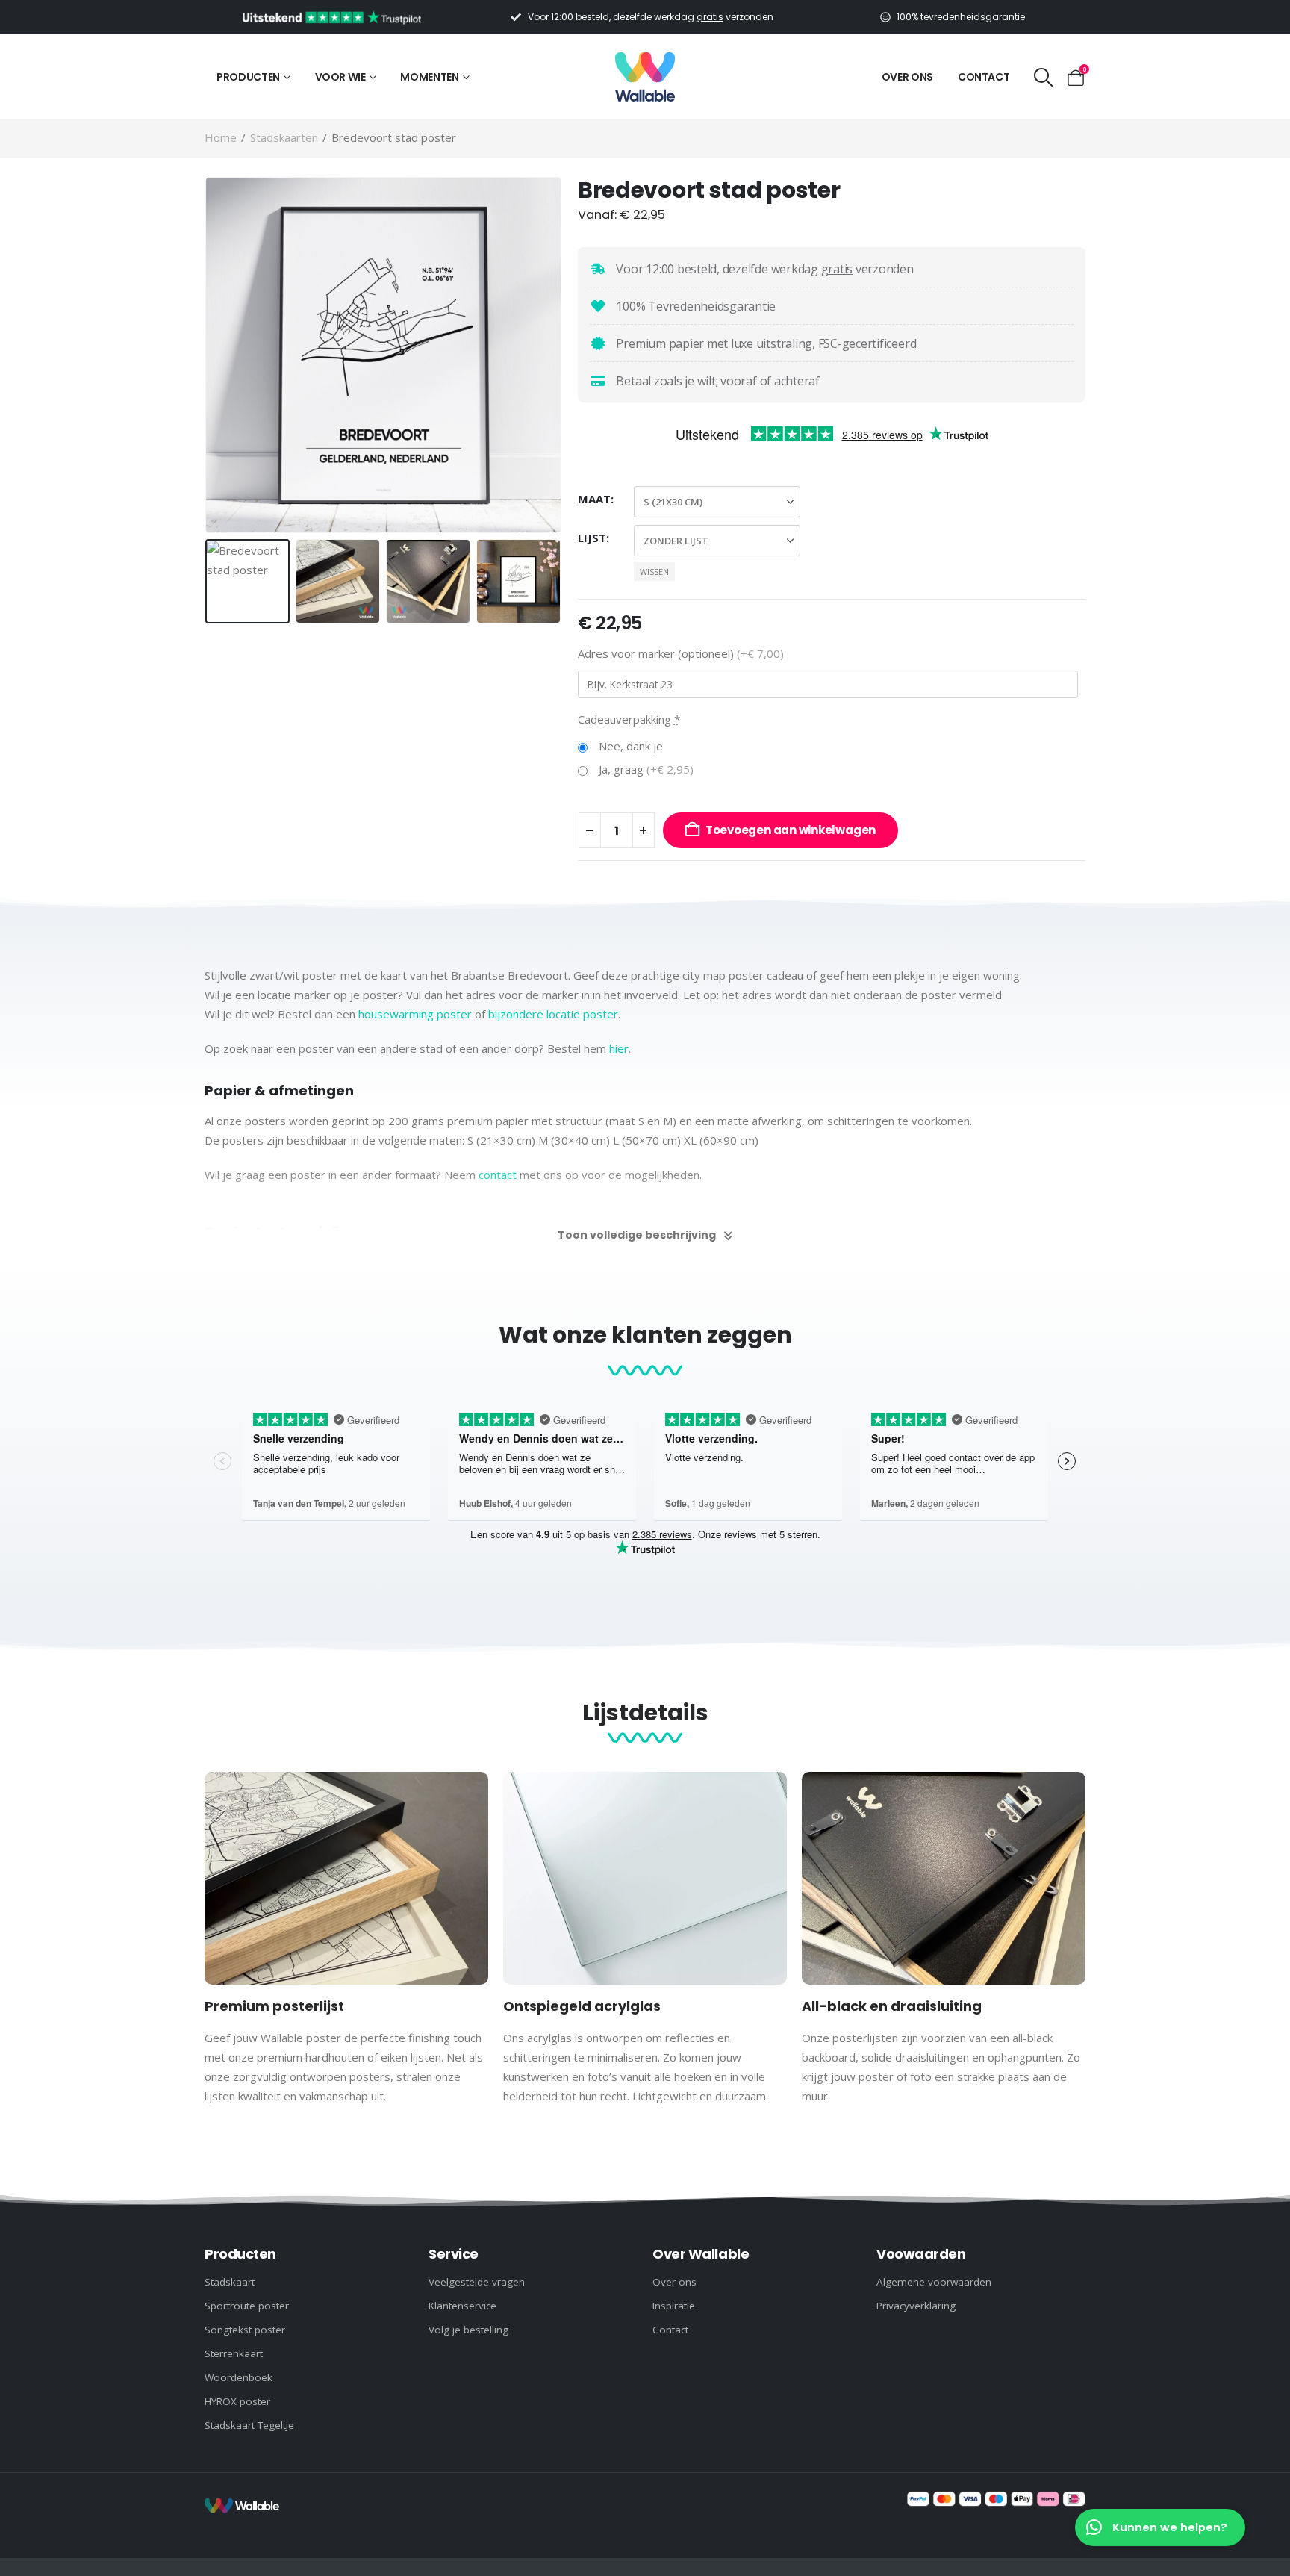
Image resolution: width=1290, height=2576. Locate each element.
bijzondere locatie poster (553, 1014)
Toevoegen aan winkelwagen (791, 830)
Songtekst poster (245, 2330)
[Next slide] (559, 355)
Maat (594, 499)
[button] (1043, 77)
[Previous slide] (208, 355)
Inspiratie (674, 2306)
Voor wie (340, 77)
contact (498, 1175)
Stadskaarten (284, 137)
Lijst (592, 538)
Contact (984, 77)
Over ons (907, 77)
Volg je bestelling (468, 2330)
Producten (248, 77)
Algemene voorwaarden (934, 2282)
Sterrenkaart (234, 2353)
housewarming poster (415, 1014)
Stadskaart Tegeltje (249, 2425)
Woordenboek (239, 2377)
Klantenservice (462, 2306)
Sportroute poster (247, 2306)
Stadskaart (230, 2282)
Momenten (429, 77)
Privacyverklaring (916, 2306)
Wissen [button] (654, 572)
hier (619, 1048)
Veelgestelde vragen (477, 2282)
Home (221, 137)
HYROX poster (237, 2401)
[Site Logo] (645, 77)
